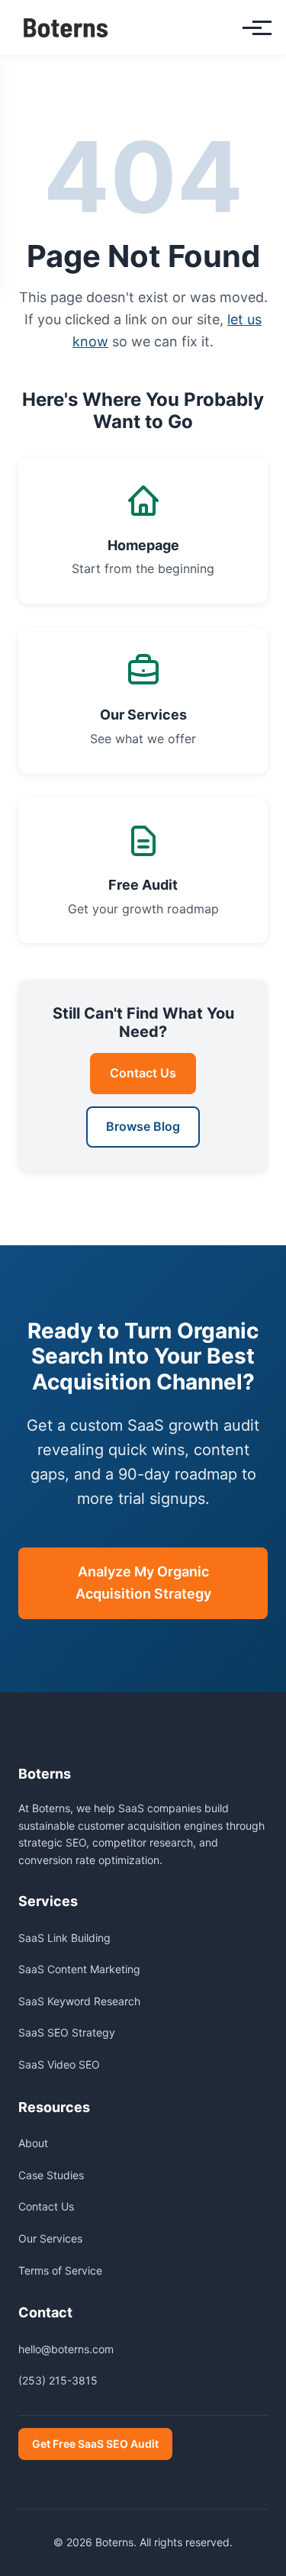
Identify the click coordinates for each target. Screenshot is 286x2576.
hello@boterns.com (66, 2349)
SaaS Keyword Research (79, 2001)
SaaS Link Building (64, 1938)
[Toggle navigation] (252, 28)
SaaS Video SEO (59, 2064)
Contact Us (143, 1073)
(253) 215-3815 (58, 2380)
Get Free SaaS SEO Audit (95, 2444)
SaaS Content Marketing (79, 1969)
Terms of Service (60, 2270)
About (33, 2143)
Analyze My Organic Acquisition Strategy (143, 1583)
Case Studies (51, 2175)
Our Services (50, 2238)
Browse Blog (143, 1126)
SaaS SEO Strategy (67, 2032)
